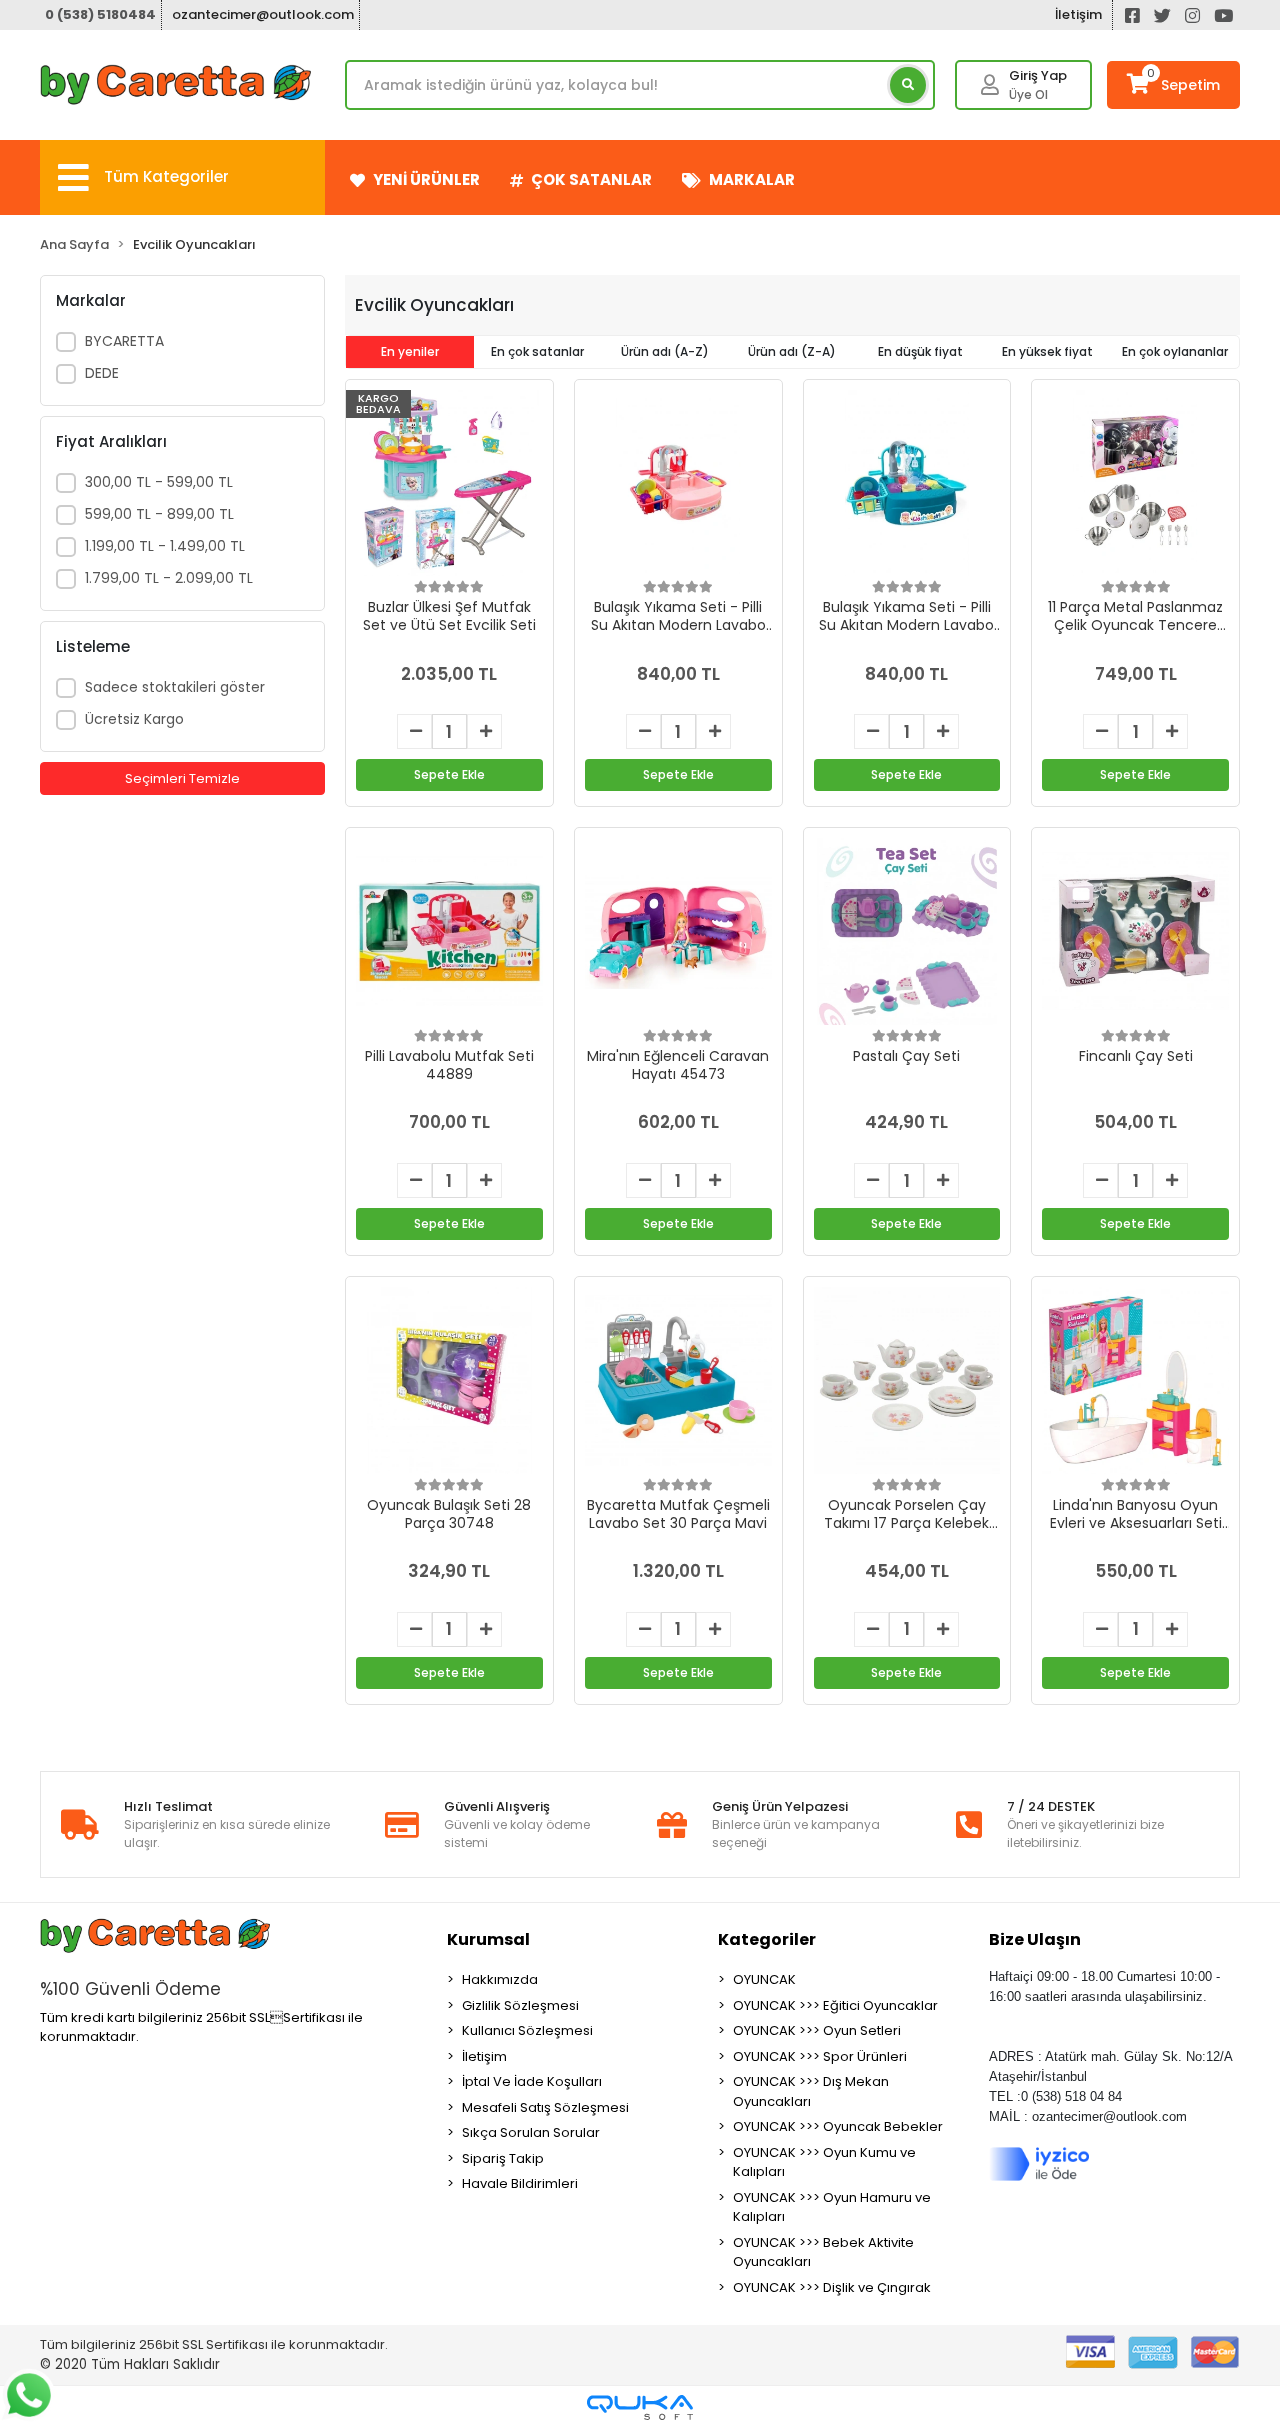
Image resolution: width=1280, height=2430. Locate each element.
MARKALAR (752, 179)
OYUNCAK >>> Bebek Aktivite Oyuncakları (823, 2252)
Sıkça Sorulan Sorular (531, 2132)
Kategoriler (767, 1939)
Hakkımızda (500, 1979)
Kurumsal (488, 1939)
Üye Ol (1028, 94)
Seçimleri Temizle (182, 778)
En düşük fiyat (920, 351)
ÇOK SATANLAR (591, 179)
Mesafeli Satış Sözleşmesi (545, 2107)
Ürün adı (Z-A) (792, 351)
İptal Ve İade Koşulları (532, 2081)
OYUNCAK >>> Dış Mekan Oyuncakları (811, 2091)
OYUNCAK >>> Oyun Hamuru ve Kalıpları (832, 2207)
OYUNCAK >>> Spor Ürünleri (820, 2056)
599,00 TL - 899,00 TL (159, 514)
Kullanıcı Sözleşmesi (527, 2030)
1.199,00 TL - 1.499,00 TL (165, 546)
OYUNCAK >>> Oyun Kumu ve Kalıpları (824, 2162)
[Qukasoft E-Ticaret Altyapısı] (640, 2407)
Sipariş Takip (503, 2158)
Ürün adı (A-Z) (665, 351)
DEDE (102, 373)
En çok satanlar (537, 351)
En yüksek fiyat (1047, 351)
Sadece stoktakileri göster (175, 687)
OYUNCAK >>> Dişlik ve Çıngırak (832, 2287)
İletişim (1078, 14)
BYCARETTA (124, 341)
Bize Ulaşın (1035, 1939)
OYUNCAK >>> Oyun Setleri (817, 2030)
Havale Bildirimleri (520, 2183)
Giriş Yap (1038, 75)
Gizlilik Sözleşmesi (520, 2005)
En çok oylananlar (1175, 351)
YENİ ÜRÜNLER (426, 179)
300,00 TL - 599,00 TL (159, 482)
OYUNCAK (764, 1979)
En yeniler (410, 351)
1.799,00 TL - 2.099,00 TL (169, 578)
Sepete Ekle (449, 774)
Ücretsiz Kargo (134, 719)
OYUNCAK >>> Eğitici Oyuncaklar (835, 2005)
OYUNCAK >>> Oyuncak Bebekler (838, 2126)
